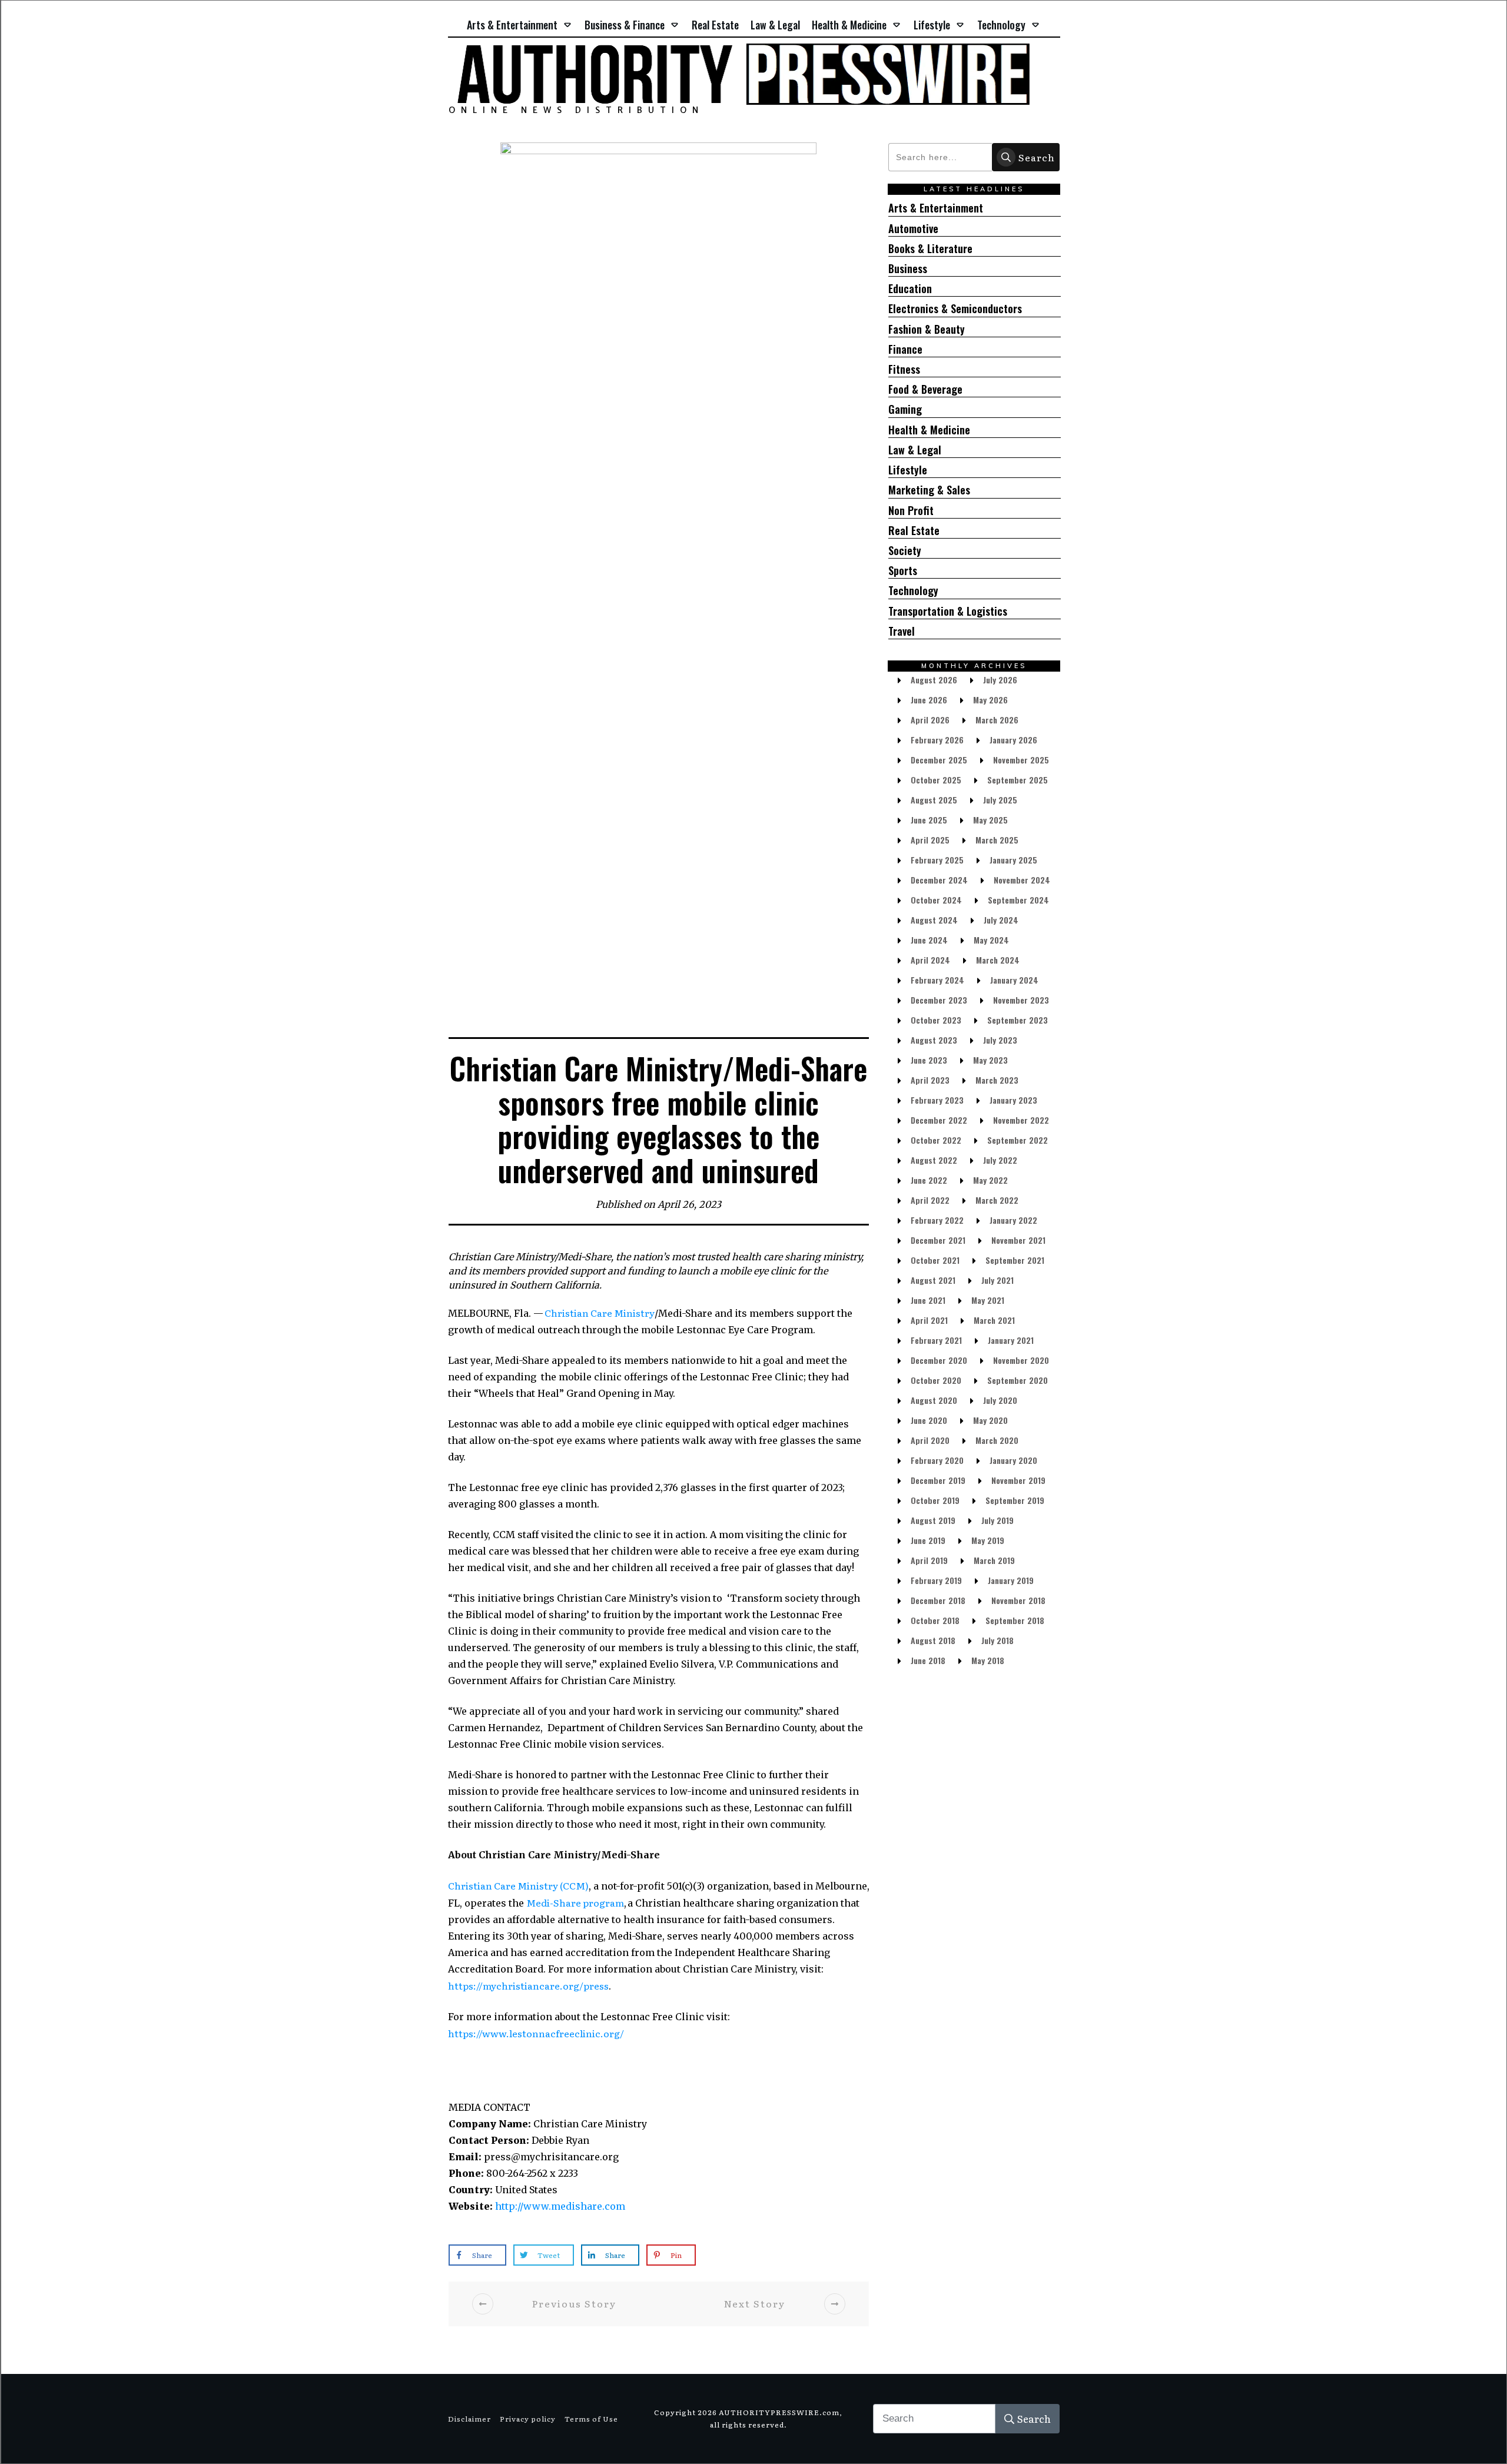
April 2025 (930, 840)
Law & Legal (915, 450)
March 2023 (997, 1080)
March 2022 (997, 1200)
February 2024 (937, 980)
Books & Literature (930, 249)
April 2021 (929, 1320)
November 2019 (1018, 1480)
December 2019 (938, 1480)
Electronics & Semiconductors (955, 309)
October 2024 (936, 900)
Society (905, 551)
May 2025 (990, 820)
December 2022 (939, 1120)
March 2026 (997, 720)
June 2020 (929, 1420)
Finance (905, 349)
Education (910, 289)
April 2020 (930, 1440)
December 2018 (938, 1600)
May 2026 (990, 700)
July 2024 (1001, 920)
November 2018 (1018, 1600)
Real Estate (914, 531)
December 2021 (938, 1240)
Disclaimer (469, 2419)
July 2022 (1000, 1160)
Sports (903, 571)
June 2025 (929, 820)
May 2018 (988, 1660)
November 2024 (1022, 880)
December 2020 (939, 1360)
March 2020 (997, 1440)
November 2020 (1021, 1360)
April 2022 (930, 1200)
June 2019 (928, 1540)
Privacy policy (528, 2419)
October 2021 (935, 1260)
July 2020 (1000, 1400)
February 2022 (937, 1220)
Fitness (904, 369)
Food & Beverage (925, 389)
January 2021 (1011, 1340)
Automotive (913, 229)
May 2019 (988, 1540)
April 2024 (930, 960)
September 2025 (1018, 780)
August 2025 (934, 800)
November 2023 (1021, 1000)
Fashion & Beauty (927, 329)
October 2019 (935, 1500)
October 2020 (936, 1380)
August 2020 (934, 1400)
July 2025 (1000, 800)
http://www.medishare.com (560, 2206)
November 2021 (1018, 1240)
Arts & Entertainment (936, 208)
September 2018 (1015, 1620)
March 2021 (994, 1320)
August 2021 (933, 1280)
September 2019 (1015, 1500)
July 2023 (1000, 1040)
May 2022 (990, 1180)
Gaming (905, 409)
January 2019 (1011, 1580)
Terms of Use (591, 2419)
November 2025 (1021, 760)
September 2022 (1018, 1140)
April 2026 (930, 720)
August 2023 (934, 1040)
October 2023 (936, 1020)
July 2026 (1000, 680)
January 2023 (1013, 1100)
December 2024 (939, 880)
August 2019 (933, 1520)
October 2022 (936, 1140)
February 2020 (937, 1460)
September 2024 (1018, 900)
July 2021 (998, 1280)
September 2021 (1015, 1260)
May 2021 (988, 1300)
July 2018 (998, 1640)
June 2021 (928, 1300)
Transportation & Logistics (948, 611)
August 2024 (934, 920)
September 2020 (1018, 1380)
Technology (913, 591)
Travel (902, 631)
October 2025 (936, 780)
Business (908, 269)
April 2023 (930, 1080)
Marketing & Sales (929, 490)
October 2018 (935, 1620)
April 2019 (929, 1560)
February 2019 (936, 1580)
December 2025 (939, 760)
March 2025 (997, 840)
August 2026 (934, 680)
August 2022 (934, 1160)
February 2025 (937, 860)
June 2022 (929, 1180)
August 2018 (933, 1640)
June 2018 (928, 1660)
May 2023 (990, 1060)
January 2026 (1013, 740)
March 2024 (998, 960)
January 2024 (1014, 980)
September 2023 (1018, 1020)
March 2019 (994, 1560)
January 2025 (1013, 860)
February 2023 (937, 1100)
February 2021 (936, 1340)
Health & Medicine (929, 430)
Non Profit (911, 511)
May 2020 (990, 1420)
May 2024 (991, 940)
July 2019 (998, 1520)
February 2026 (937, 740)
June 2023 (929, 1060)
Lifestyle (908, 470)
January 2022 (1013, 1220)
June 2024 (929, 940)
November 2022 (1021, 1120)
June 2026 (929, 700)
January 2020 (1013, 1460)
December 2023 (939, 1000)
